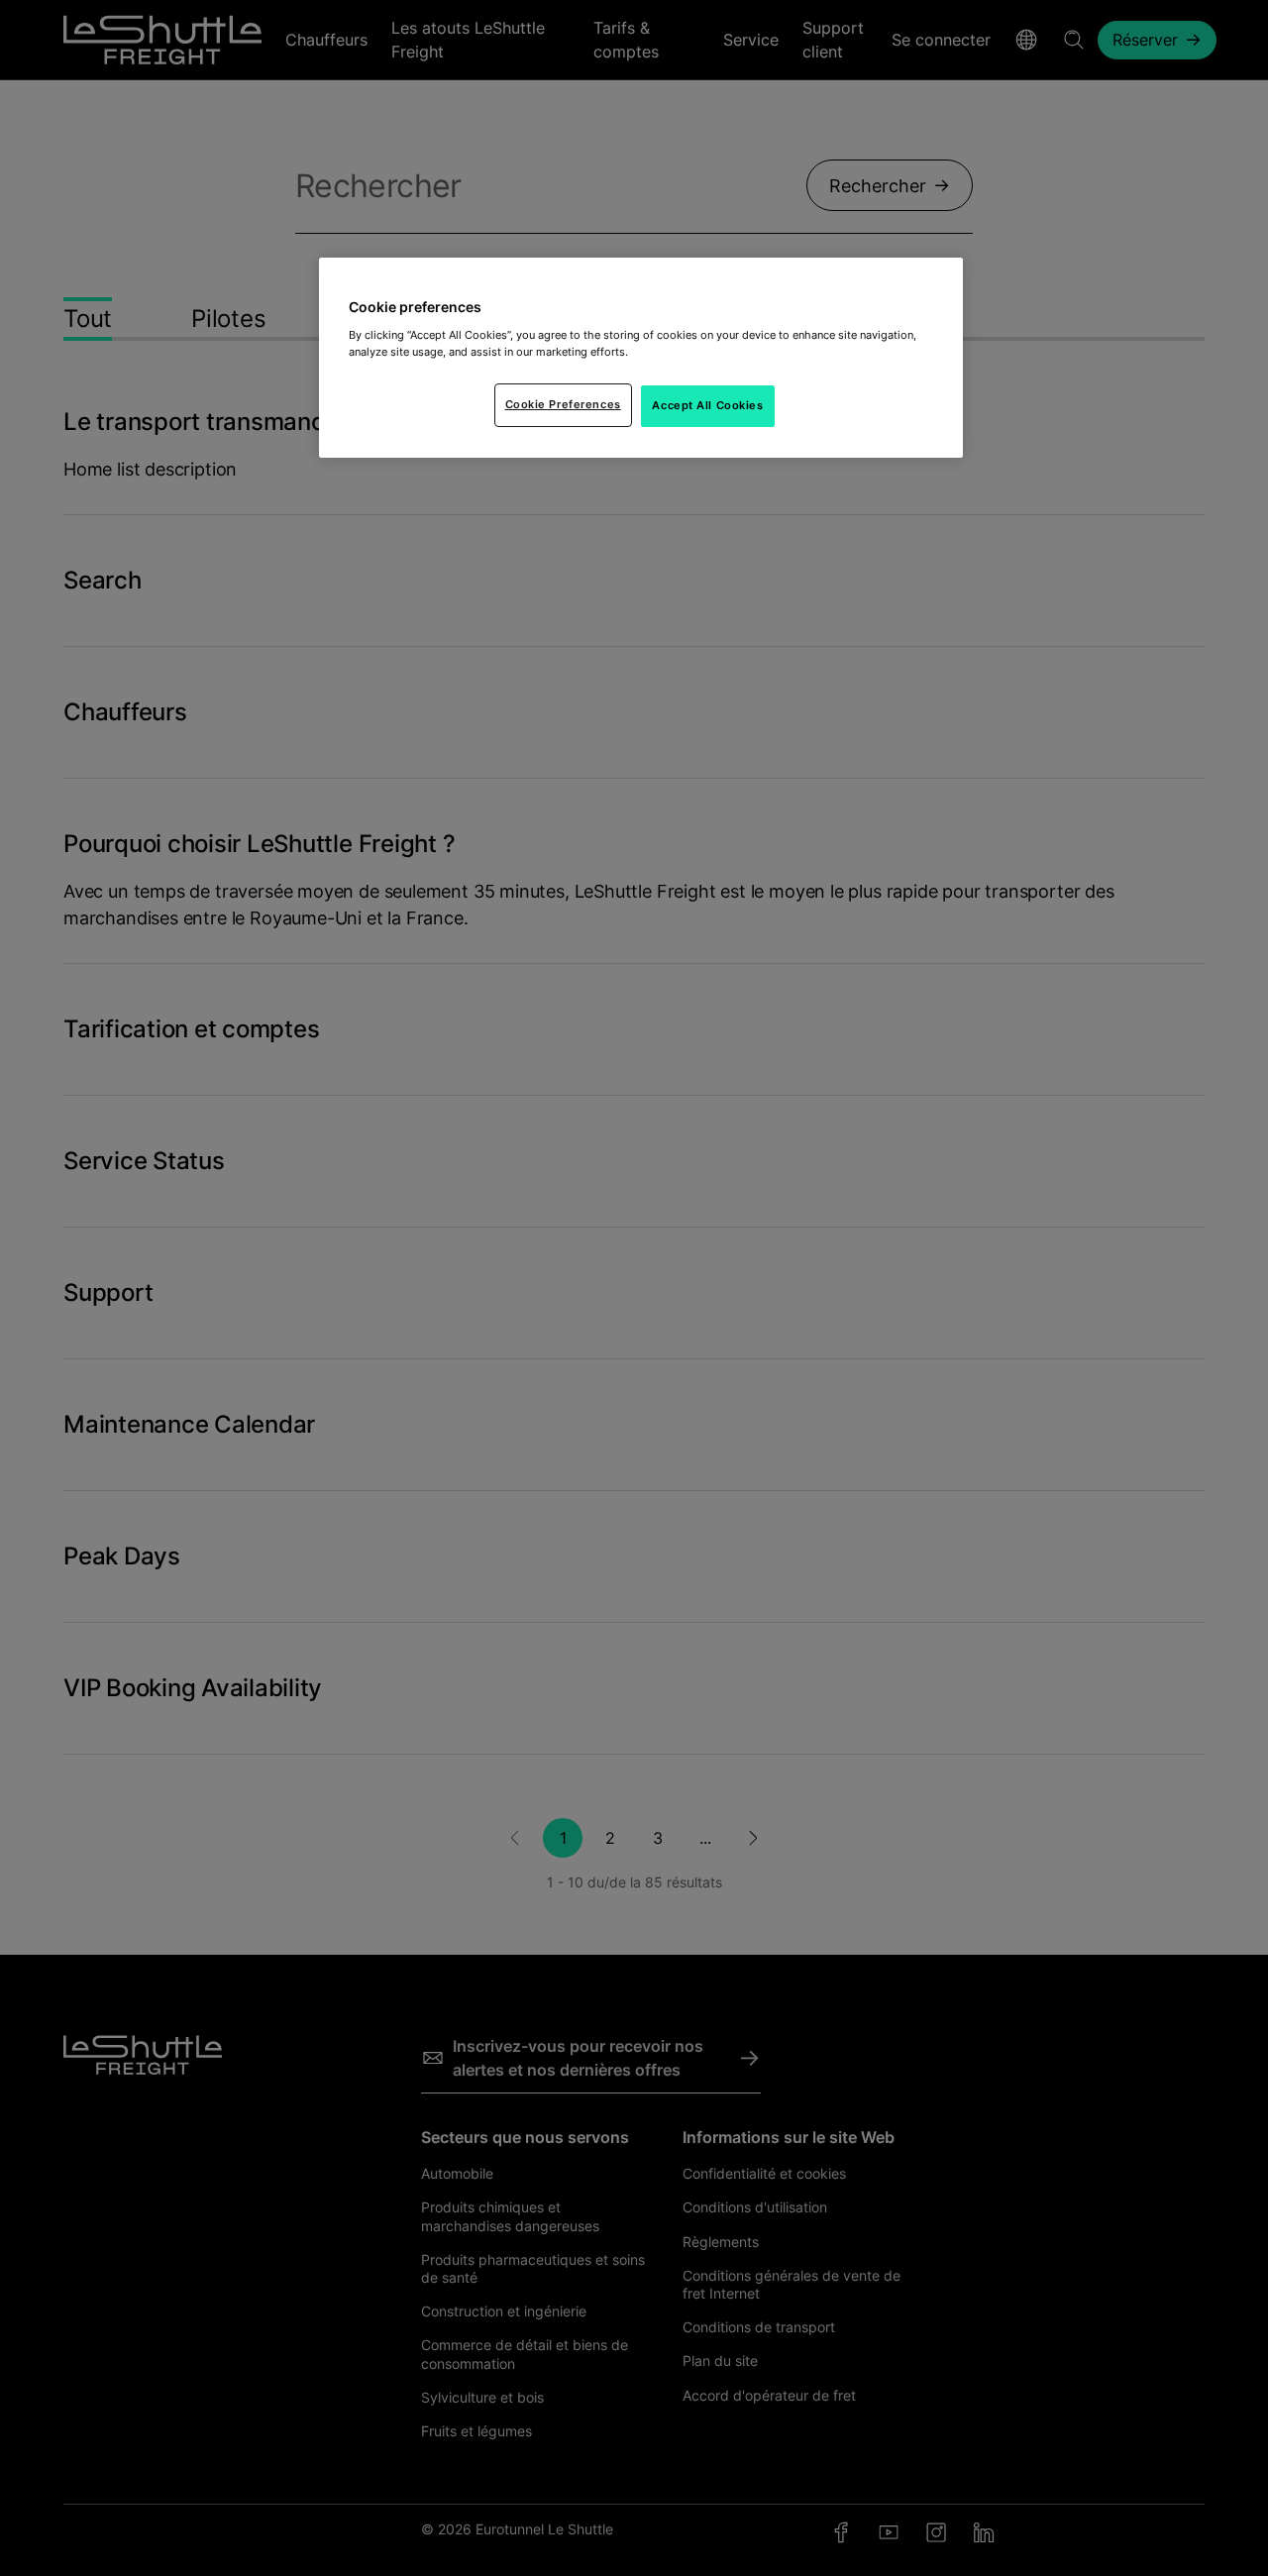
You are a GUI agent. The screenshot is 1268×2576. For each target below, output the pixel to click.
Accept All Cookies (707, 405)
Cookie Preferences (563, 404)
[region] (641, 358)
